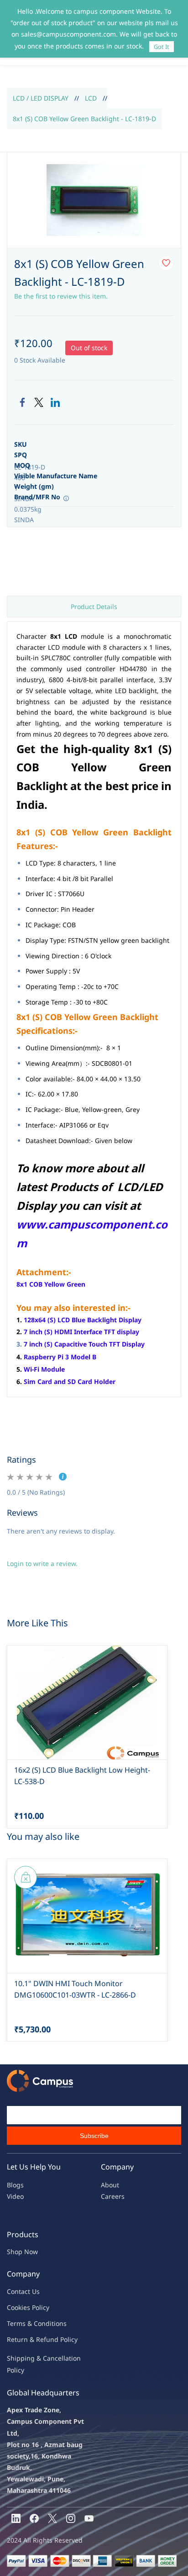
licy (44, 2307)
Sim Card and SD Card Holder (70, 1382)
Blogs (15, 2185)
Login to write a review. (42, 1563)
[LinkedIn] (55, 402)
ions (60, 2323)
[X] (52, 2518)
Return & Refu (29, 2339)
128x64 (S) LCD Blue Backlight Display (83, 1320)
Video (15, 2196)
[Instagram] (71, 2518)
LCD (91, 98)
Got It (162, 47)
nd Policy (64, 2339)
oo (15, 2307)
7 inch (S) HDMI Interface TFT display (81, 1332)
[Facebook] (22, 402)
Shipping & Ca (29, 2358)
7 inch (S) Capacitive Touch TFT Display (84, 1344)
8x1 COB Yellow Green (51, 1284)
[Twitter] (39, 402)
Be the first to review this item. (61, 296)
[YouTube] (89, 2518)
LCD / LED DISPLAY (41, 98)
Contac (17, 2291)
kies (24, 2307)
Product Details (94, 607)
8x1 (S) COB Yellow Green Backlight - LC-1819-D (84, 119)
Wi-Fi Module (44, 1369)
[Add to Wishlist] (166, 263)
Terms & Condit (30, 2323)
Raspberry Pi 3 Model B (60, 1357)
